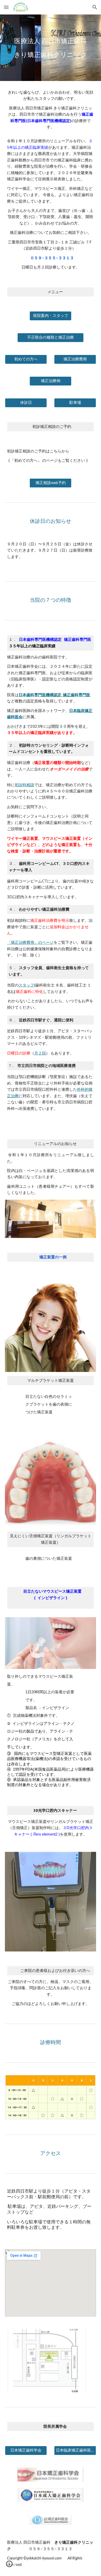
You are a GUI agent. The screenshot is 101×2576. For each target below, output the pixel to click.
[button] (6, 7)
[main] (51, 48)
